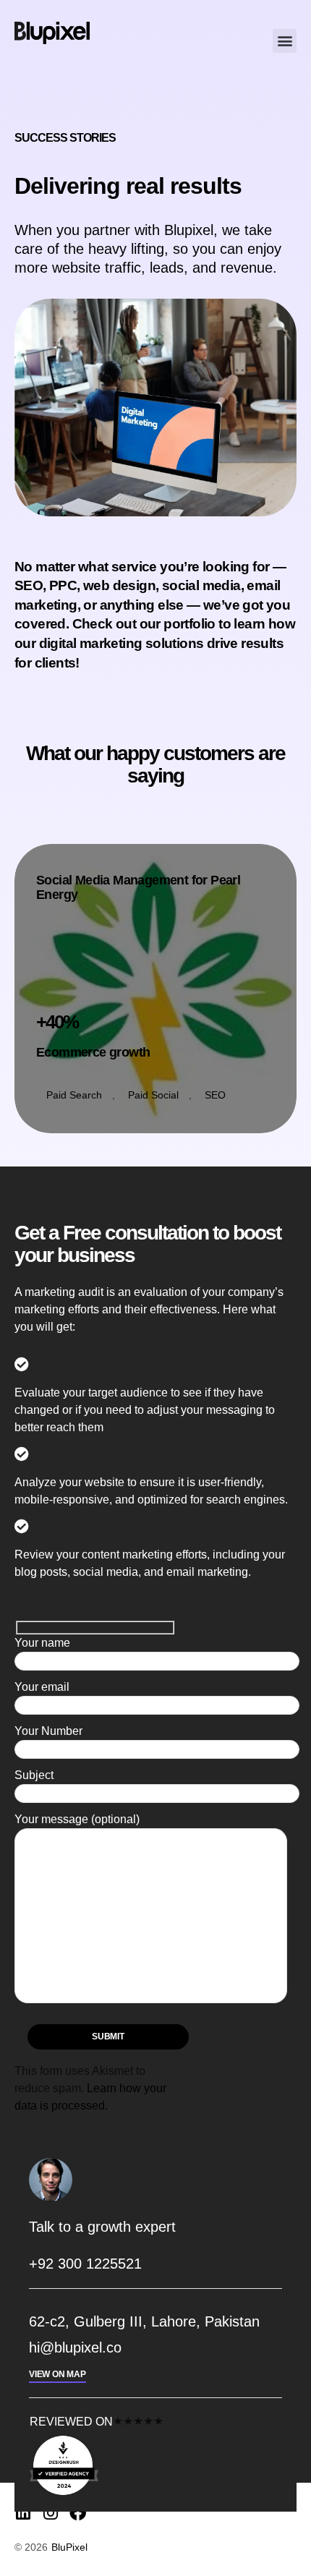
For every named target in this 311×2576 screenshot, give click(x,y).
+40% (57, 1022)
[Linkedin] (23, 2513)
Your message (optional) (77, 1819)
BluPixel (69, 2547)
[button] (285, 41)
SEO (215, 1095)
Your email (42, 1687)
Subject (34, 1775)
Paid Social (153, 1095)
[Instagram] (50, 2513)
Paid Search (74, 1095)
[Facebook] (78, 2513)
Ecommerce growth (93, 1052)
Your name (42, 1643)
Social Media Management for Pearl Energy (138, 888)
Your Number (48, 1731)
